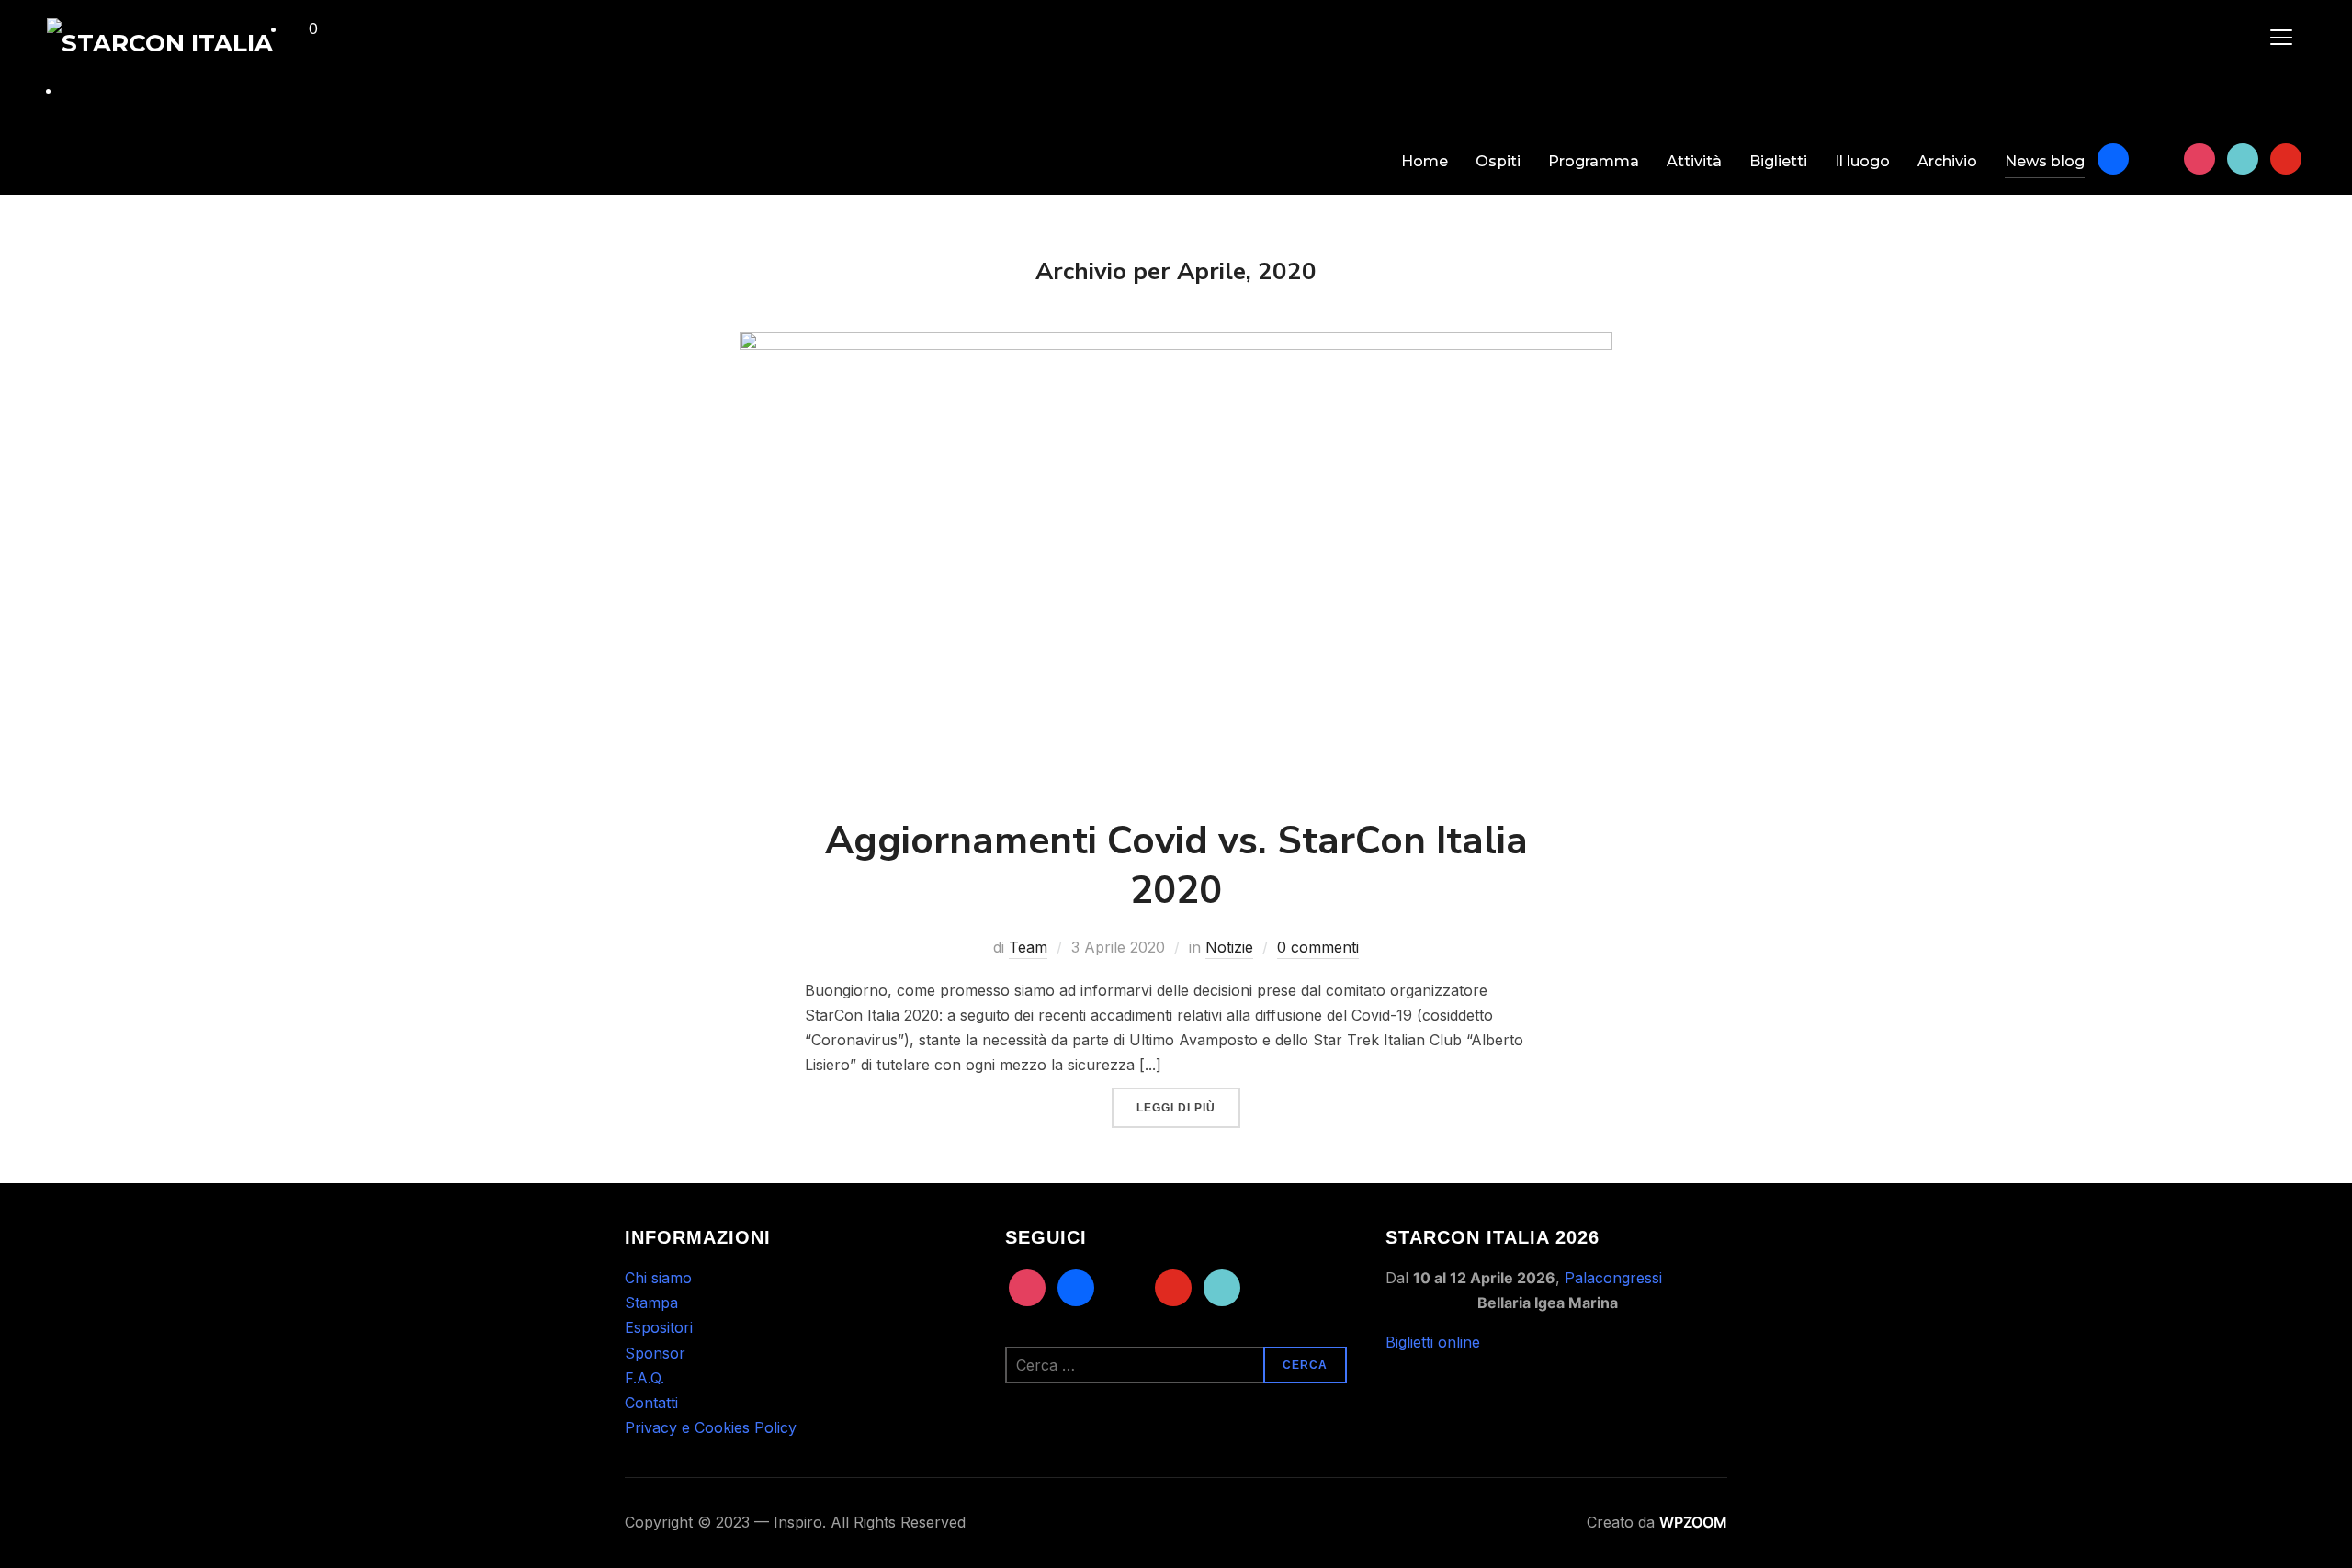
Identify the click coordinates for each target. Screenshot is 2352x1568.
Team (1028, 947)
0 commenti (1318, 947)
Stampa (651, 1303)
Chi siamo (658, 1278)
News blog (2045, 161)
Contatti (651, 1403)
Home (1425, 161)
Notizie (1229, 947)
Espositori (659, 1327)
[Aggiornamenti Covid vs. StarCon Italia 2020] (1176, 344)
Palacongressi (1613, 1278)
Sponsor (655, 1353)
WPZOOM (1693, 1522)
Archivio (1947, 161)
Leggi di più (1176, 1108)
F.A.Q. (645, 1378)
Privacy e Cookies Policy (711, 1427)
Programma (1594, 161)
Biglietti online (1433, 1342)
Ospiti (1498, 161)
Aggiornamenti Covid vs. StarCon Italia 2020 (1176, 866)
